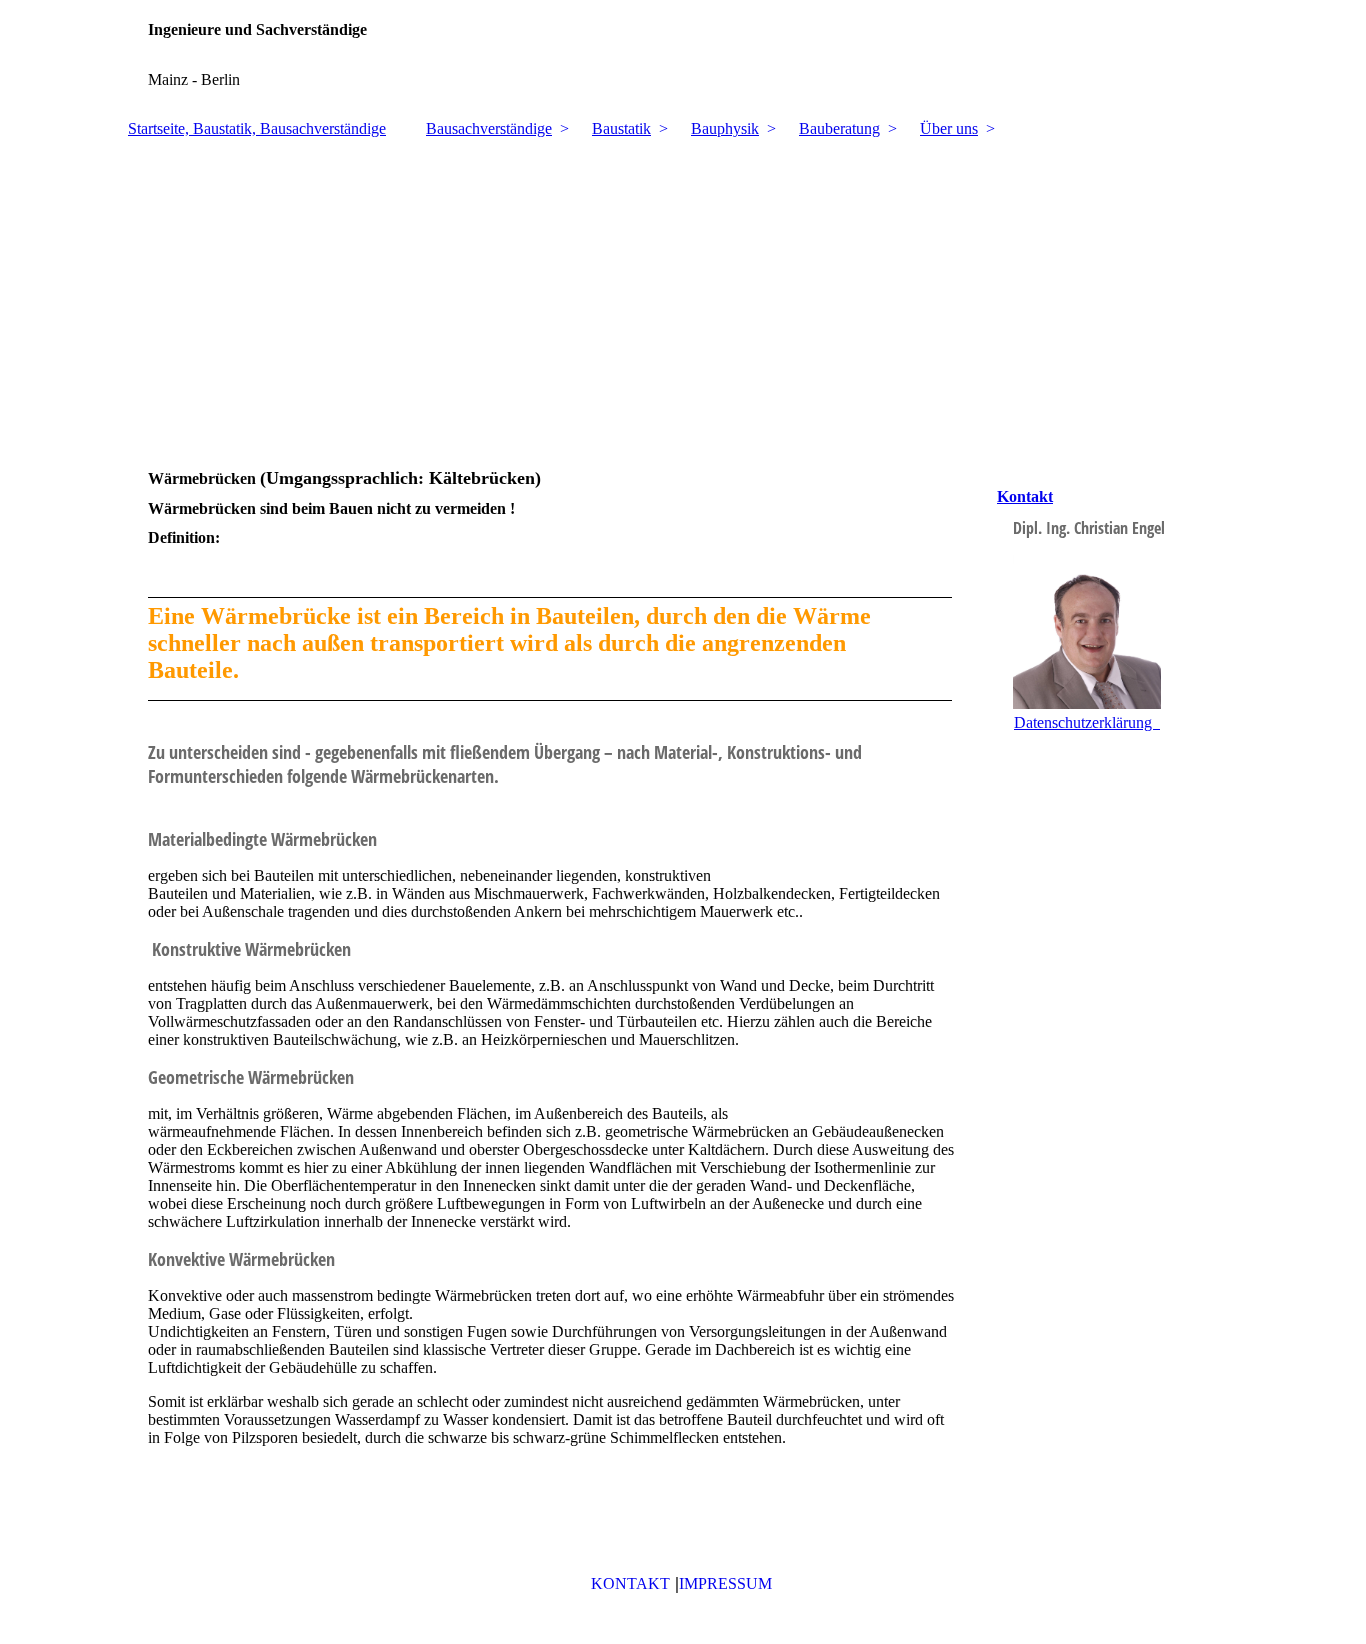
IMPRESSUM (725, 1583)
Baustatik (621, 128)
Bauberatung (839, 128)
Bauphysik (725, 128)
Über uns (949, 128)
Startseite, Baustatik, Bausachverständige (257, 128)
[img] (683, 55)
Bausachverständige (489, 128)
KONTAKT (630, 1583)
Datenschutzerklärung (1087, 722)
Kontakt (1025, 496)
